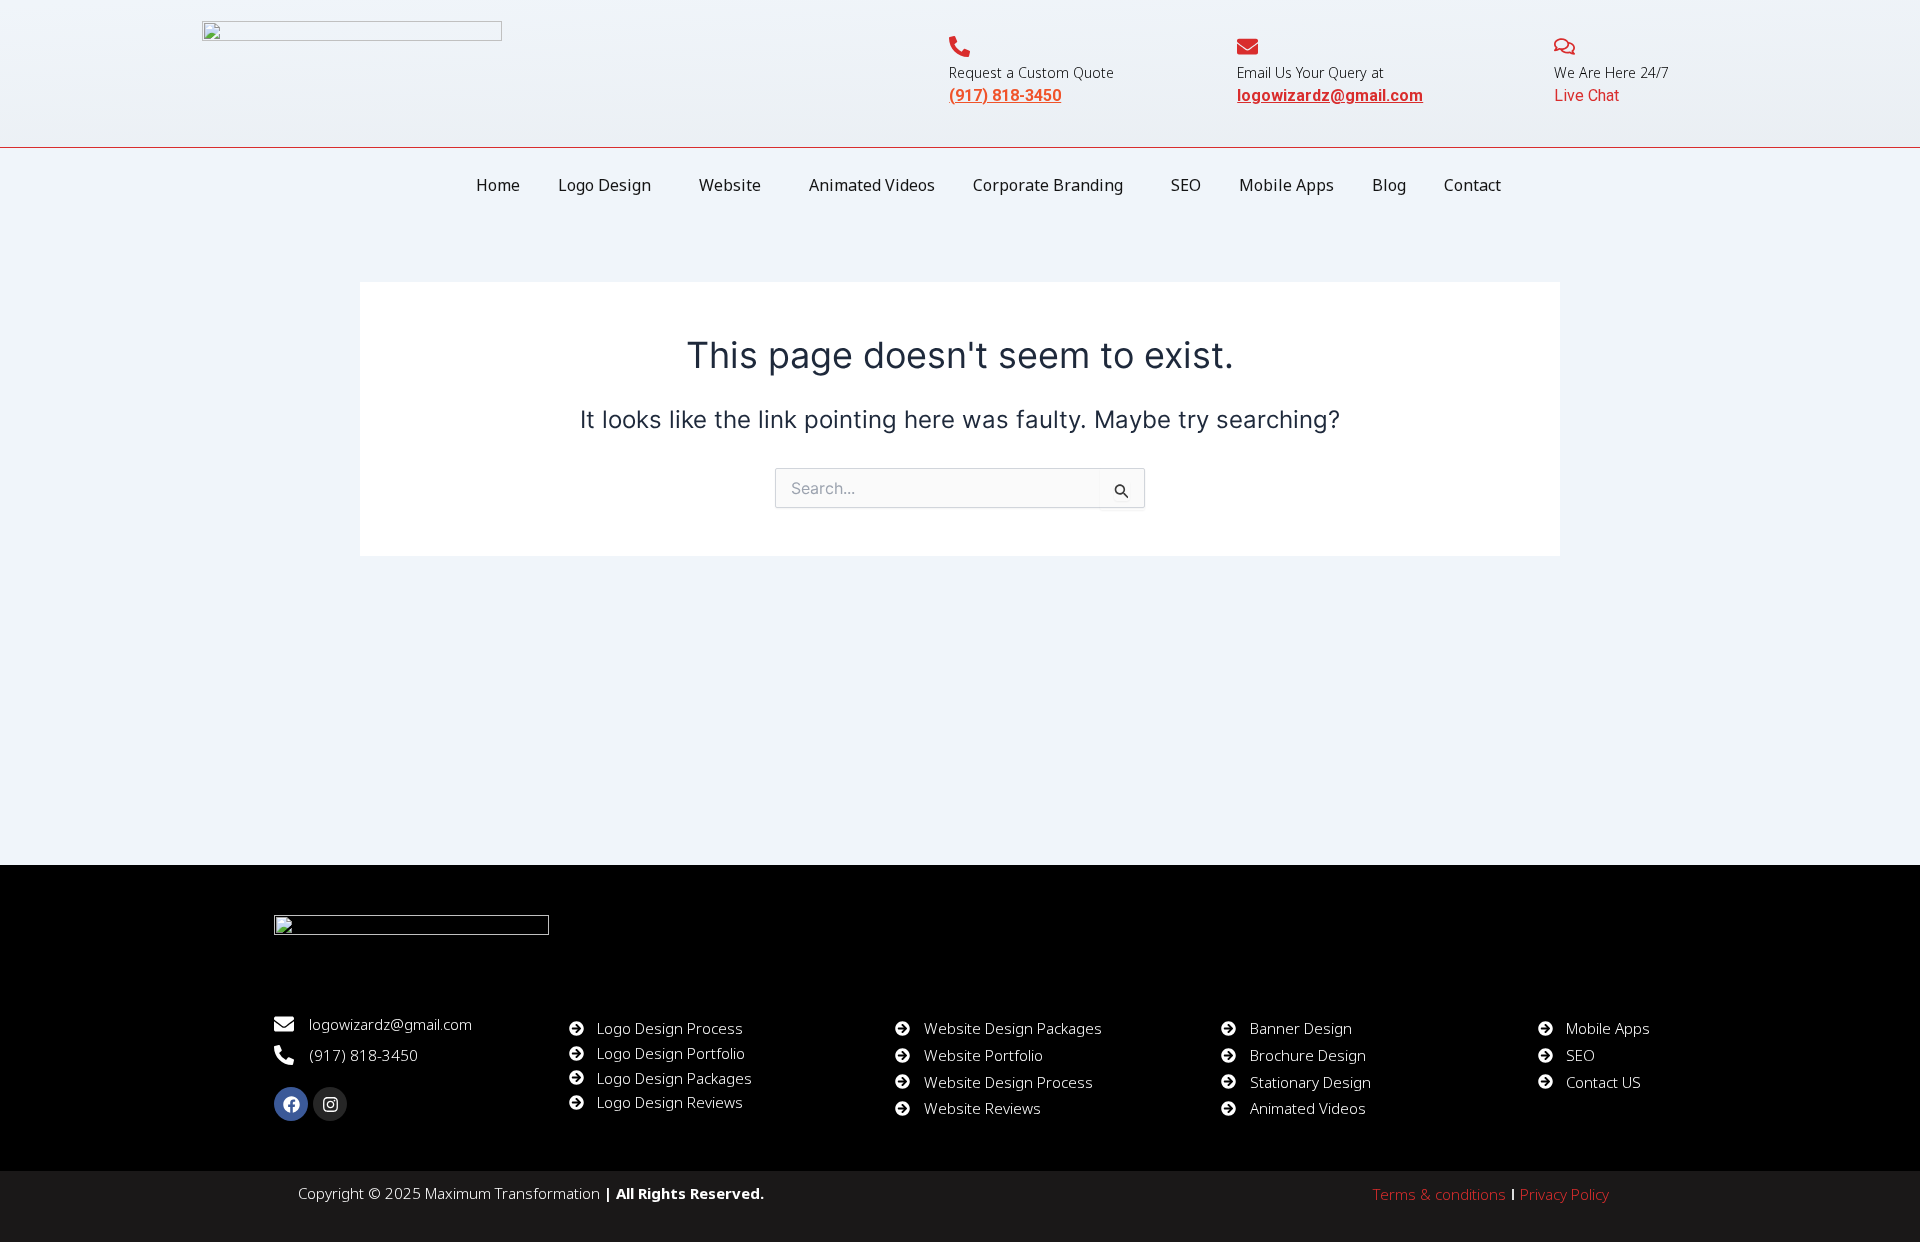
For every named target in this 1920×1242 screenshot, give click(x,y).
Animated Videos (872, 185)
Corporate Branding (1048, 185)
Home (498, 185)
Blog (1389, 185)
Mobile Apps (1286, 185)
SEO (1186, 185)
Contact (1472, 185)
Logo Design (604, 185)
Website (730, 185)
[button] (609, 185)
